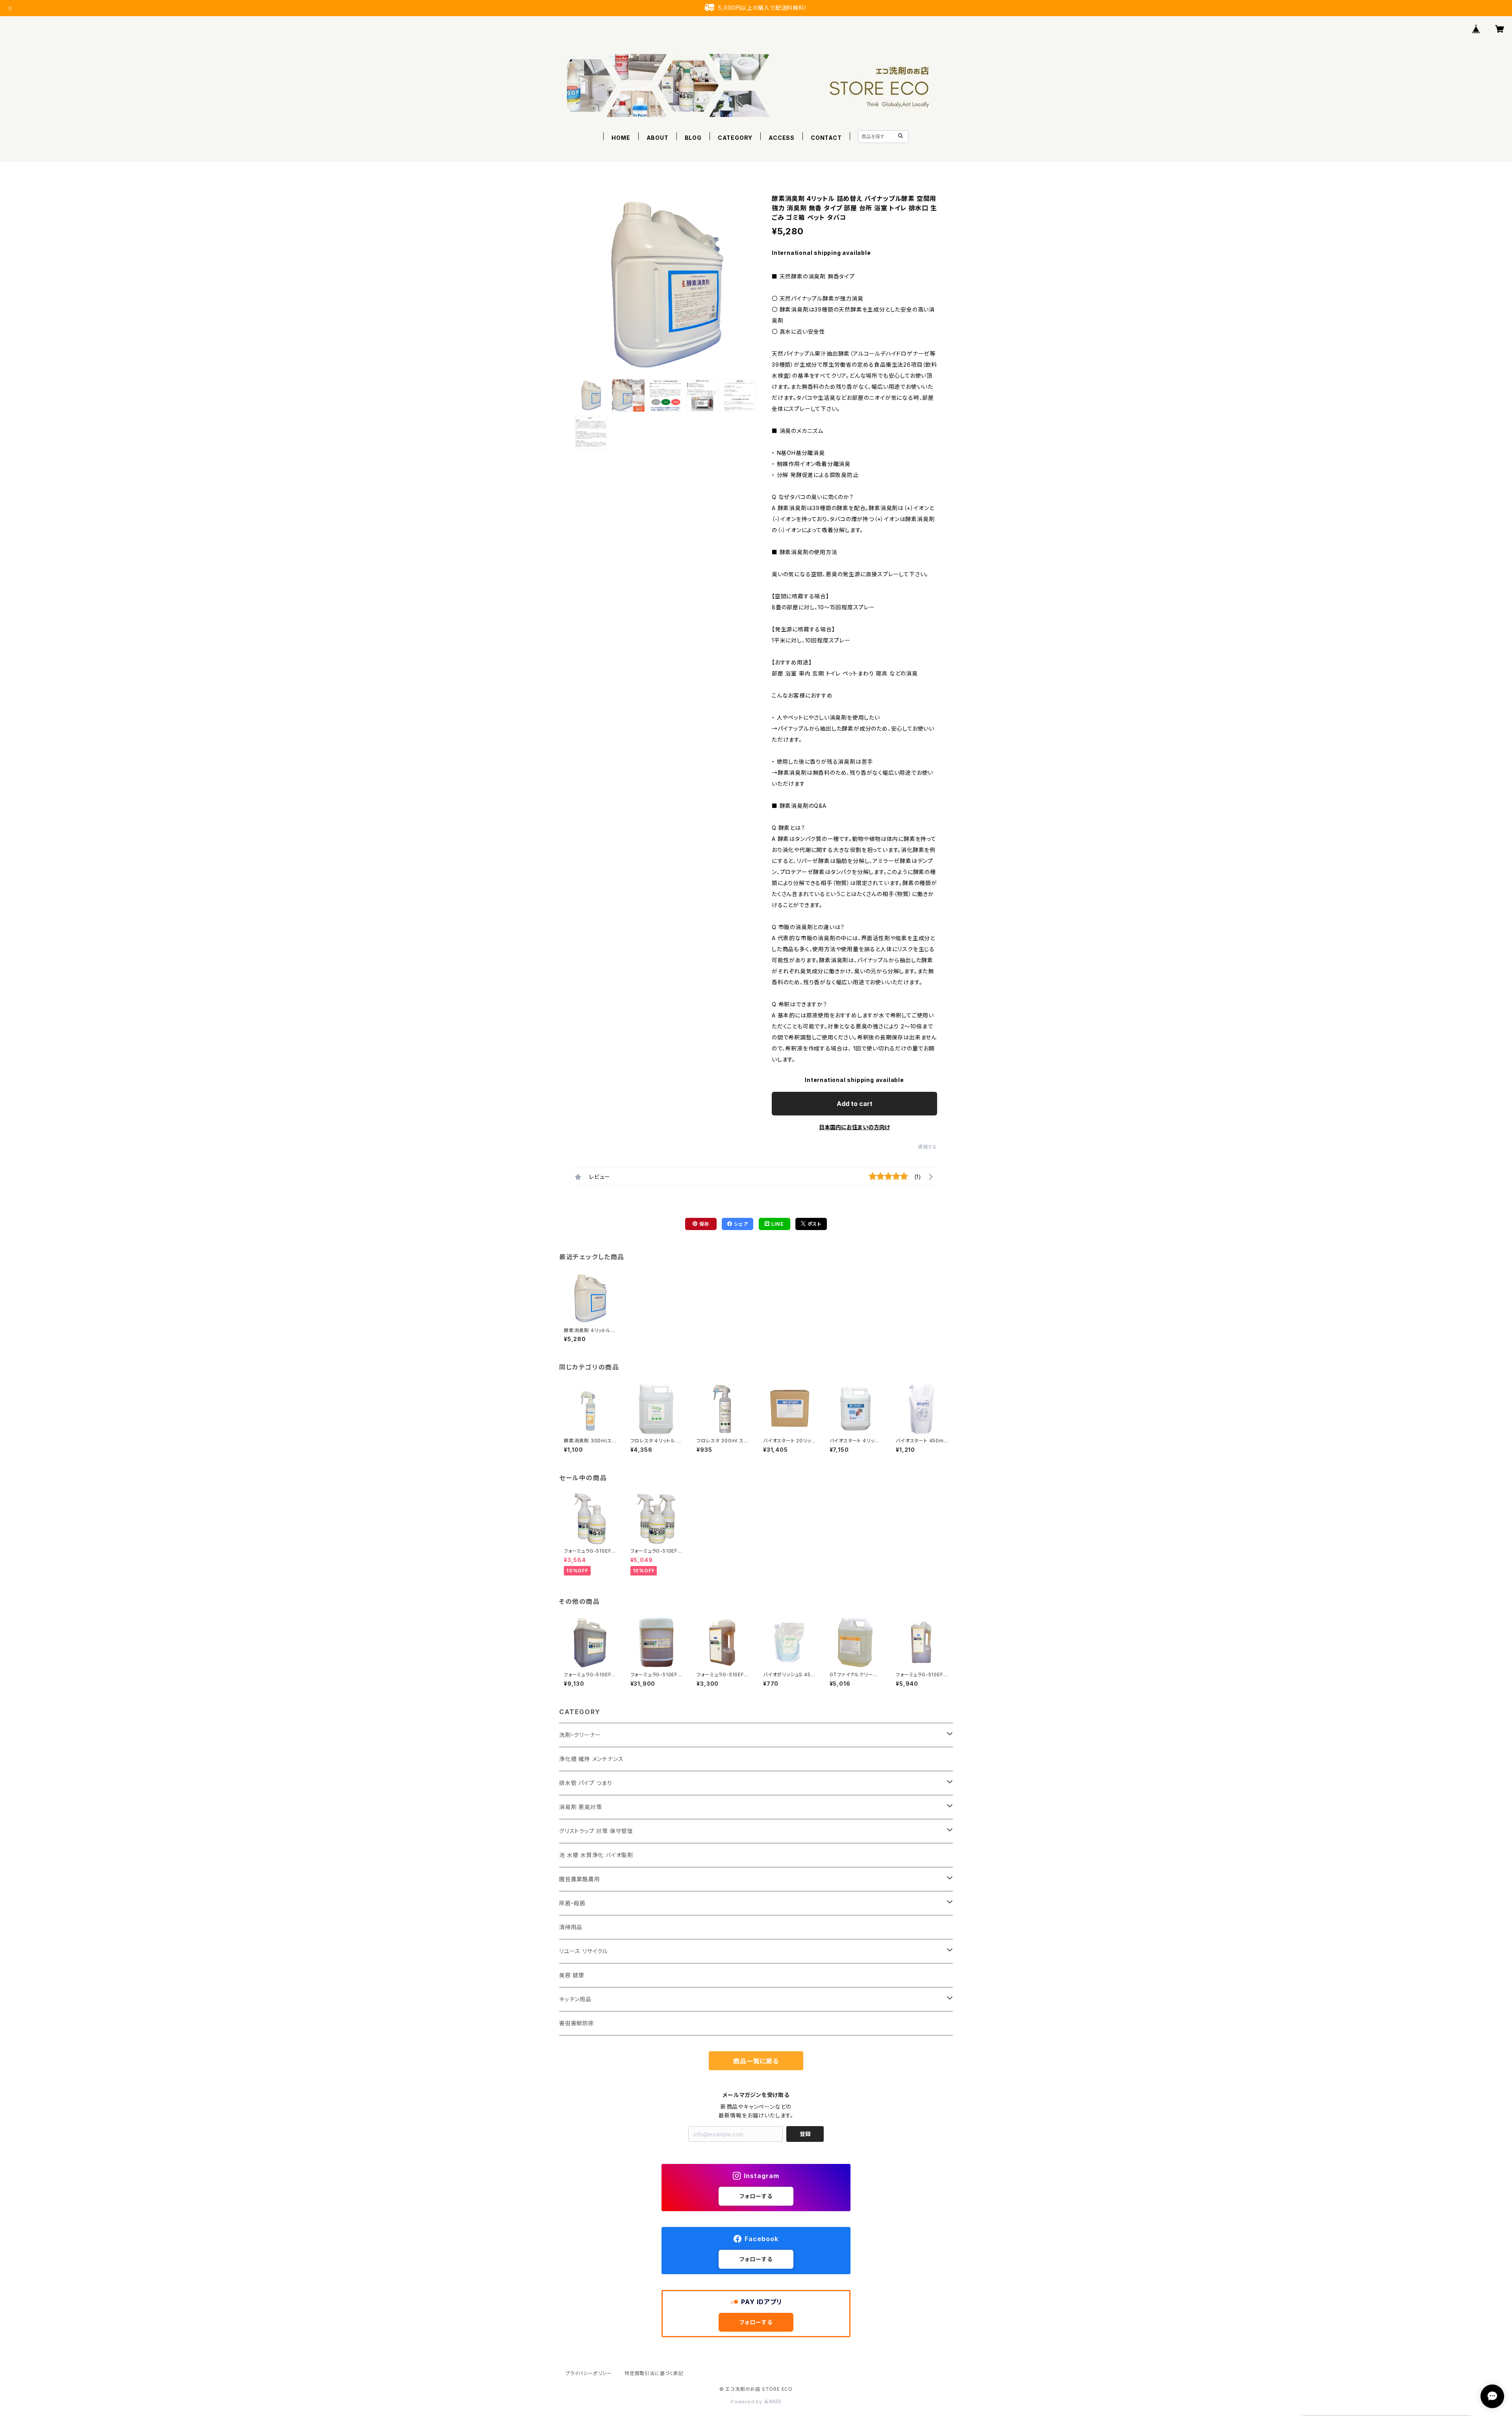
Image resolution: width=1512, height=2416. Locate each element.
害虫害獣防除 (577, 2023)
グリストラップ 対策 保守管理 (596, 1831)
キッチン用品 (575, 1999)
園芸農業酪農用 (580, 1879)
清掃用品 (571, 1927)
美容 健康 (572, 1975)
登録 (805, 2134)
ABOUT (658, 138)
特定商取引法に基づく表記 (654, 2373)
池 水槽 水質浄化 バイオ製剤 (596, 1855)
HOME (621, 138)
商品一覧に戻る (756, 2061)
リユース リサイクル (584, 1951)
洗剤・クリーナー (580, 1735)
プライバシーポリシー (589, 2373)
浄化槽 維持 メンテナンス (591, 1759)
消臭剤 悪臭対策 (580, 1807)
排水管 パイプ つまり (586, 1783)
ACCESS (782, 138)
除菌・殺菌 (572, 1903)
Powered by (747, 2402)
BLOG (693, 138)
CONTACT (826, 138)
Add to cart (855, 1104)
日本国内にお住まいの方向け (854, 1127)
